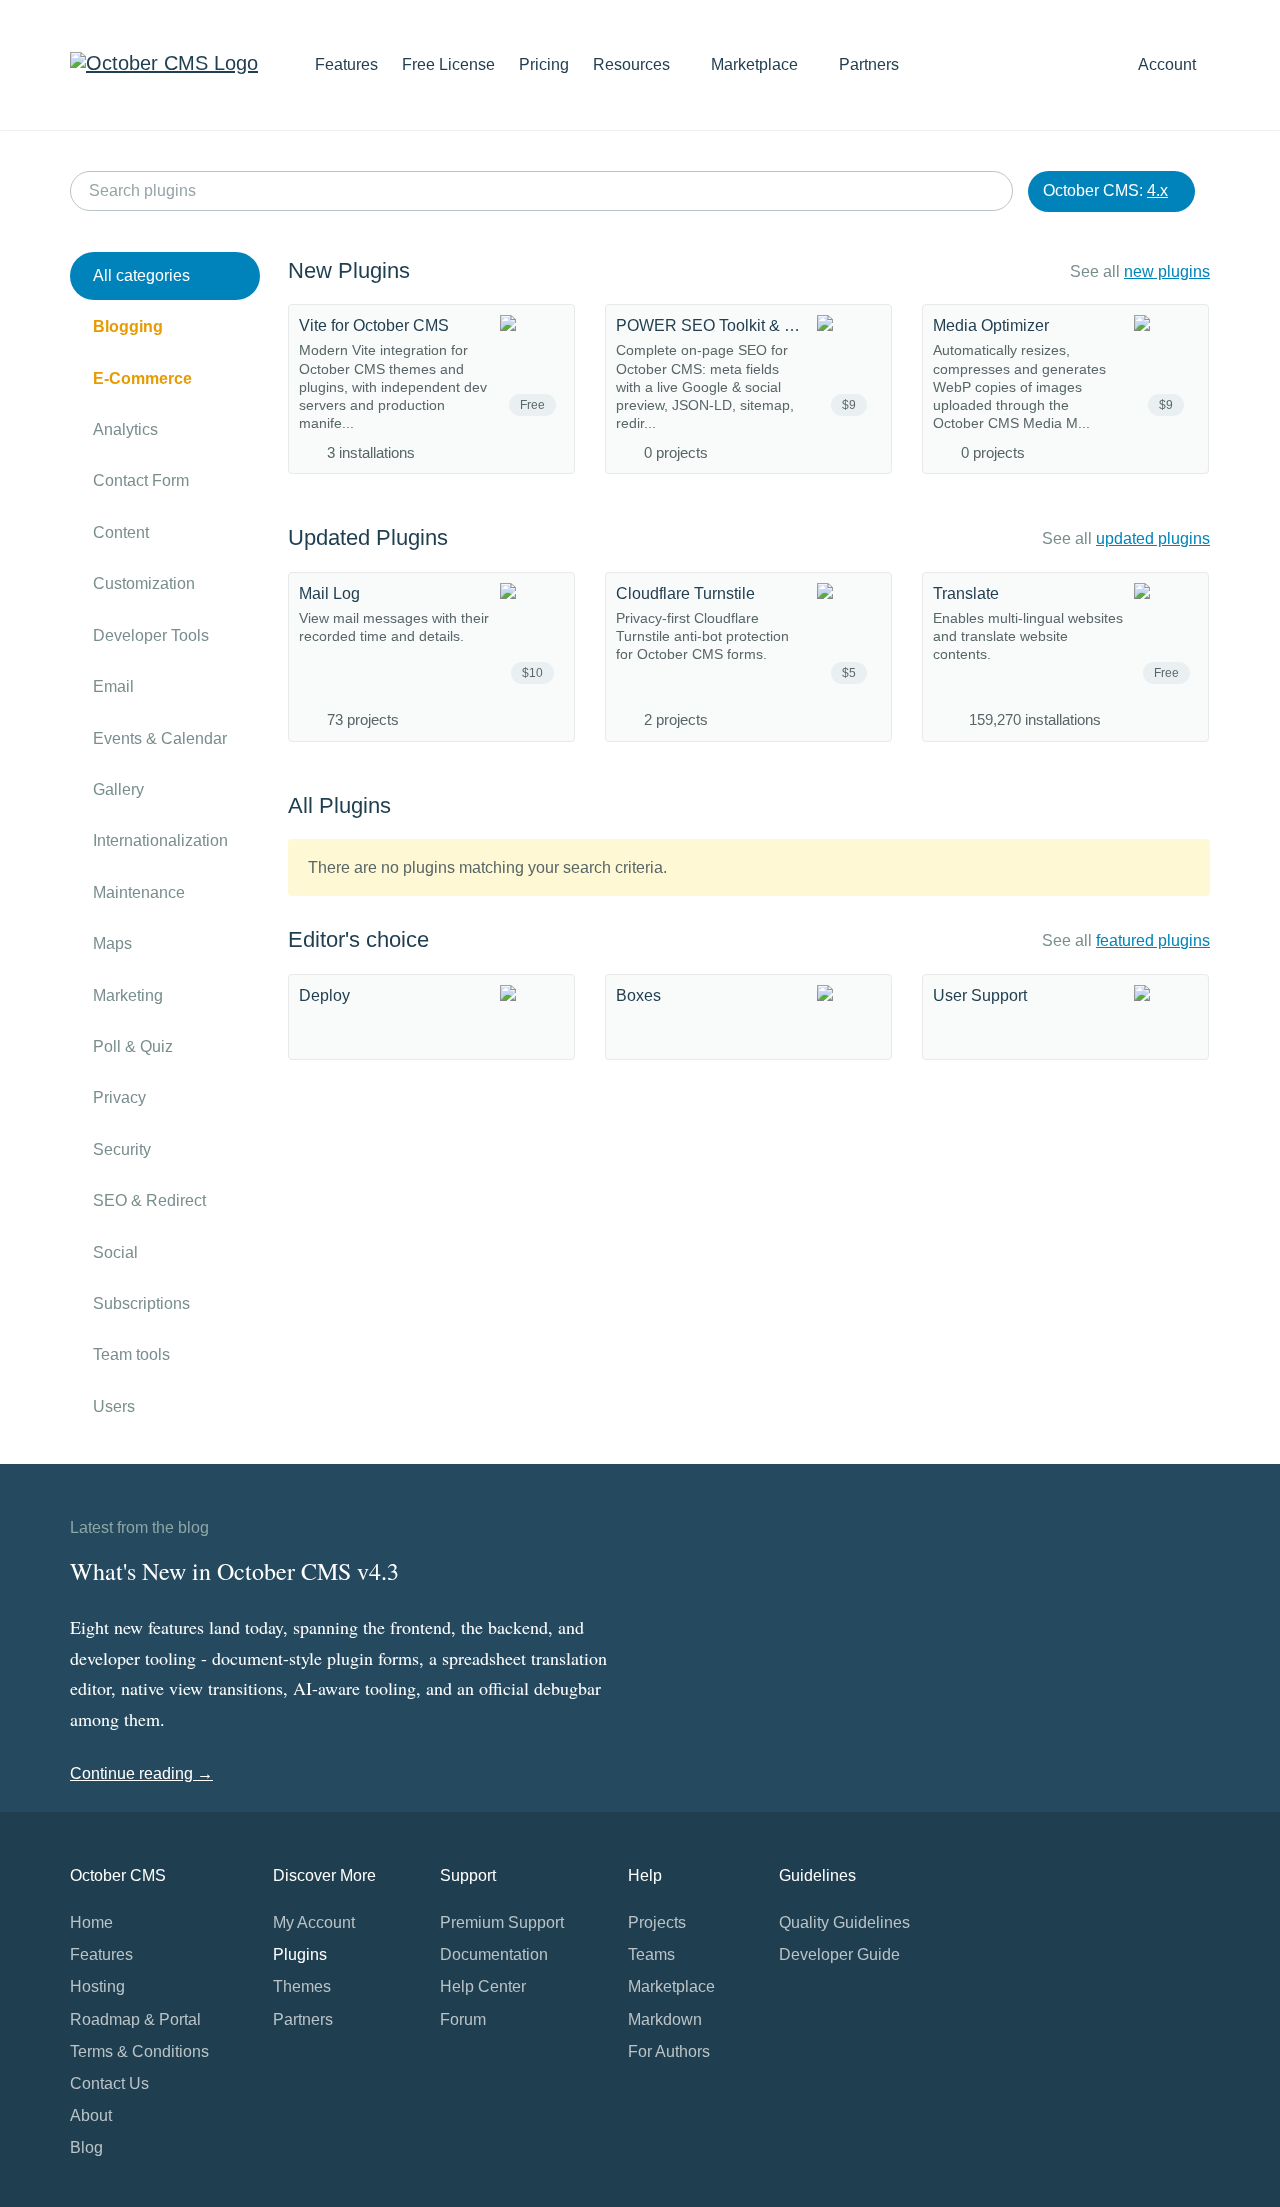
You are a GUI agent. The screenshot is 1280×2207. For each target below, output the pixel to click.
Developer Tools (151, 635)
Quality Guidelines (844, 1922)
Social (115, 1252)
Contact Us (109, 2083)
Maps (112, 943)
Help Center (483, 1986)
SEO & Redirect (149, 1200)
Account (1169, 64)
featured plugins (1153, 940)
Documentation (494, 1954)
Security (122, 1149)
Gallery (118, 789)
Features (346, 64)
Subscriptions (141, 1303)
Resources (633, 64)
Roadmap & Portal (135, 2019)
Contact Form (141, 480)
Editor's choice (358, 939)
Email (113, 686)
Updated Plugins (368, 537)
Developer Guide (839, 1954)
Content (121, 532)
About (91, 2115)
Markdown (665, 2019)
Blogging (128, 326)
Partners (869, 64)
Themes (302, 1986)
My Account (314, 1922)
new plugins (1167, 271)
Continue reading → (141, 1773)
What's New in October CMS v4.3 (234, 1571)
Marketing (128, 995)
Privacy (119, 1097)
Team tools (131, 1354)
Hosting (97, 1986)
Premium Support (502, 1922)
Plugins (300, 1954)
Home (91, 1922)
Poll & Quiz (133, 1046)
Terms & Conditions (139, 2051)
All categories (141, 275)
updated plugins (1153, 538)
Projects (657, 1922)
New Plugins (349, 270)
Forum (463, 2019)
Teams (651, 1954)
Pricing (544, 64)
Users (114, 1406)
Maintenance (139, 892)
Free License (448, 64)
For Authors (669, 2051)
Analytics (125, 429)
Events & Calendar (160, 738)
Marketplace (756, 64)
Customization (144, 583)
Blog (86, 2147)
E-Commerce (142, 378)
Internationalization (160, 840)
